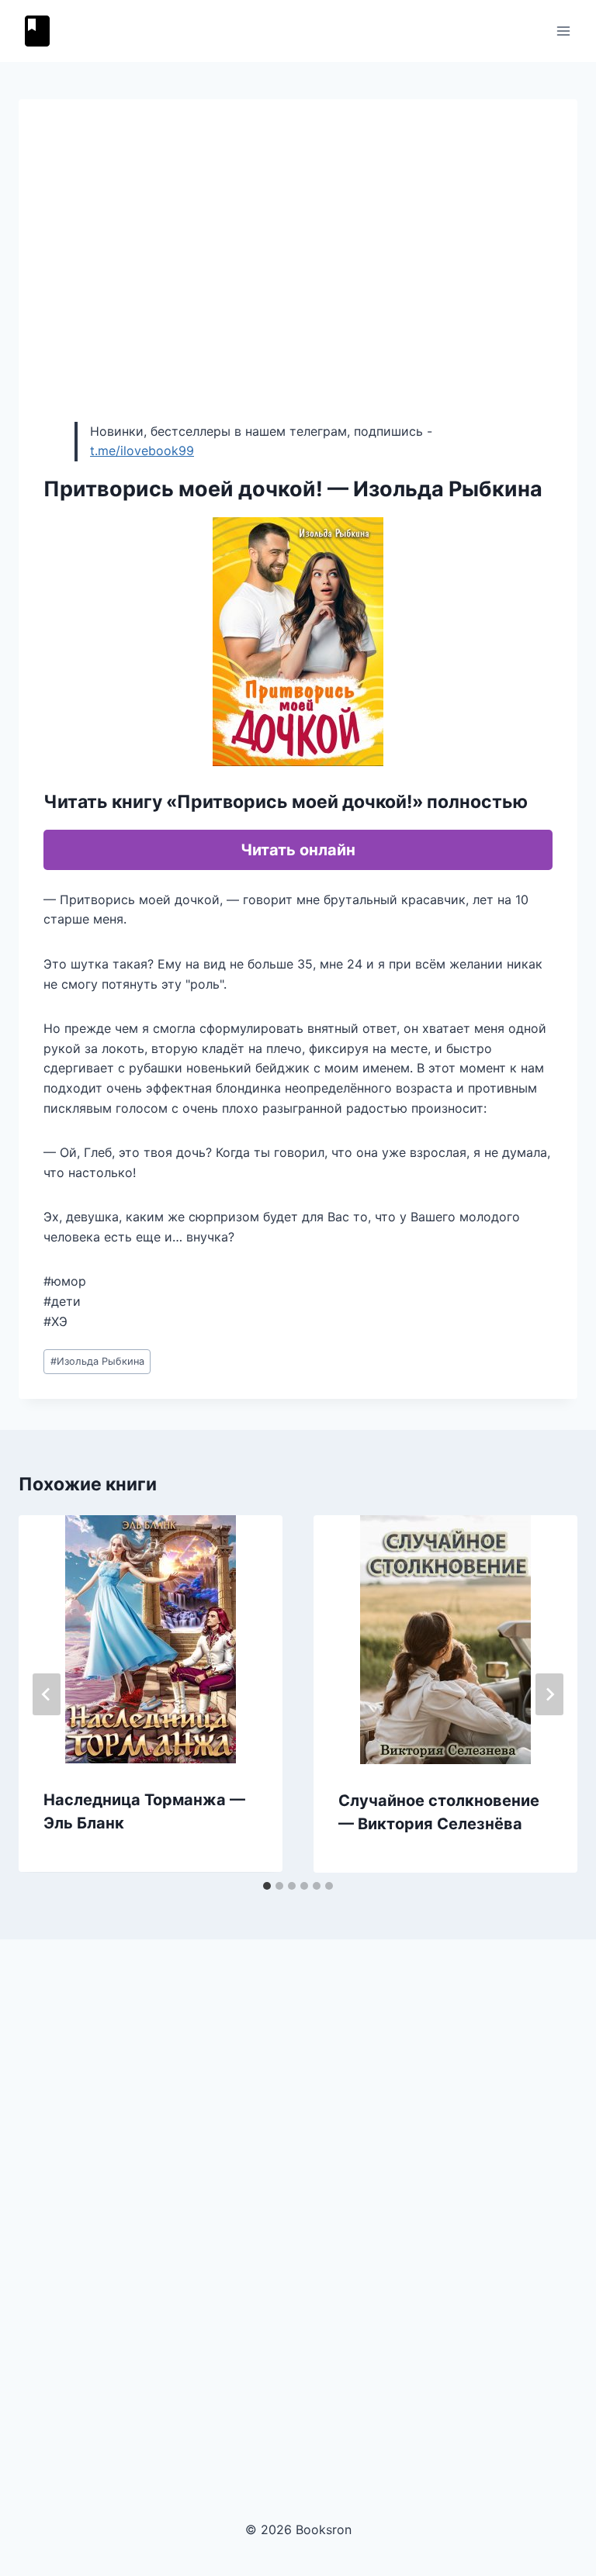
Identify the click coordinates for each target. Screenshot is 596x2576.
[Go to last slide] (47, 1694)
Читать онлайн (298, 850)
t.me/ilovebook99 (142, 451)
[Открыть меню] (563, 31)
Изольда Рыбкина (97, 1361)
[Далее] (549, 1694)
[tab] (267, 1886)
